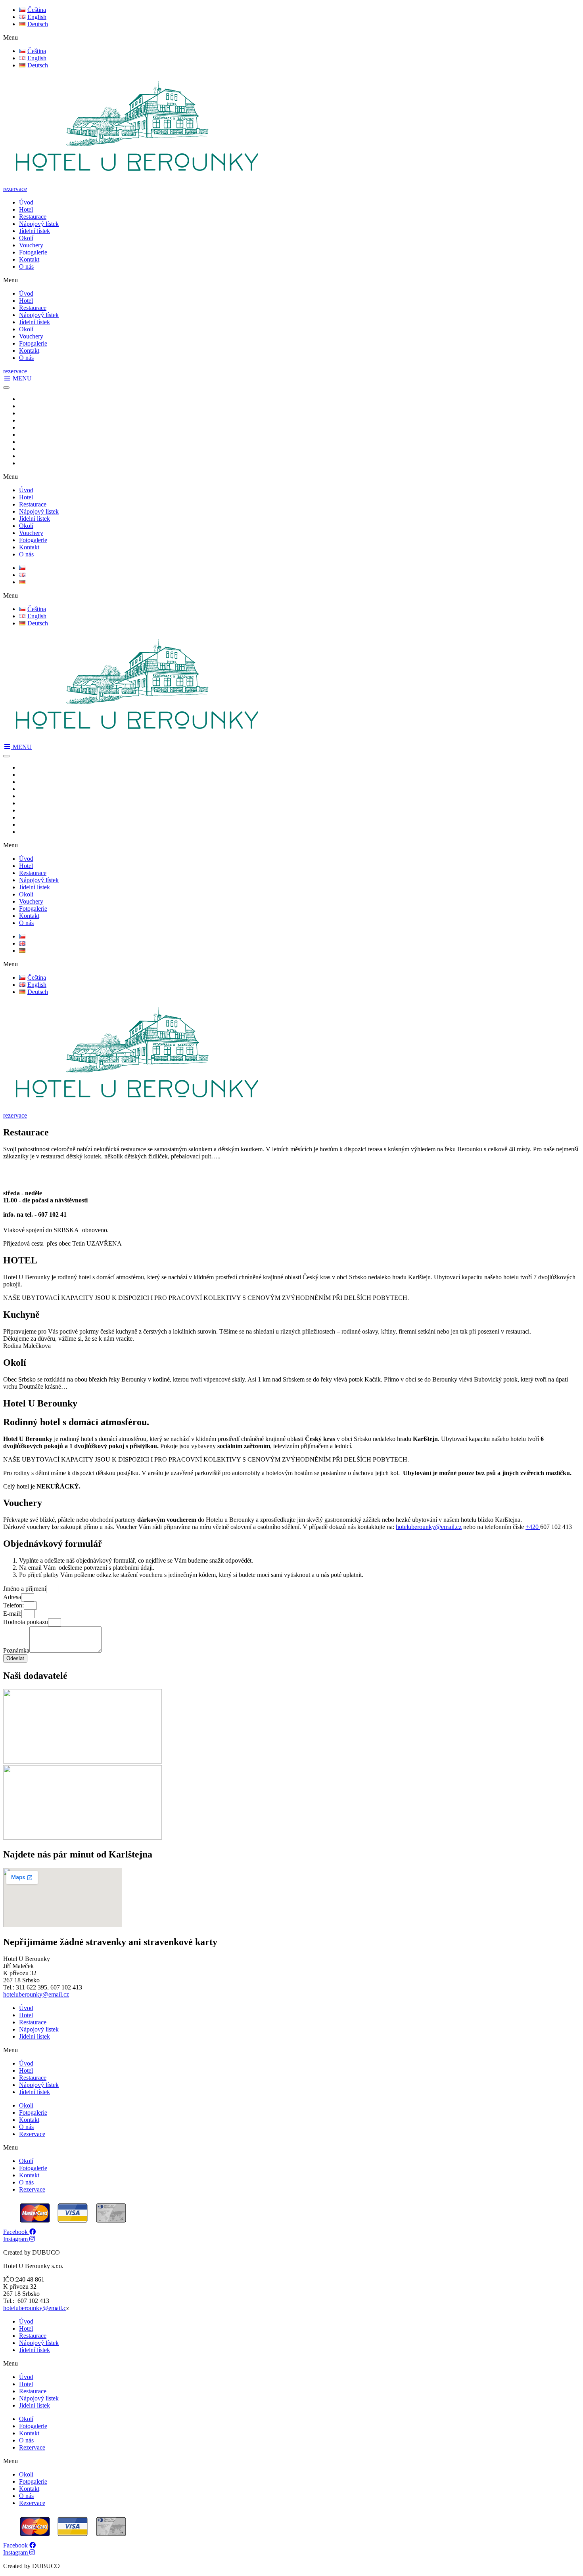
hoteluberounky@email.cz (429, 1527)
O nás (26, 267)
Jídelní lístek (35, 231)
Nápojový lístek (39, 224)
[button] (291, 38)
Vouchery (31, 245)
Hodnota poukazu (26, 1622)
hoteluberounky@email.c (35, 2308)
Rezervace (32, 2134)
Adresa (12, 1597)
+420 (533, 1527)
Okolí (26, 238)
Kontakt (29, 259)
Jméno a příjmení (25, 1589)
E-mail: (12, 1614)
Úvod (26, 202)
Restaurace (33, 217)
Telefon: (13, 1605)
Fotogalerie (33, 252)
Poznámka (16, 1650)
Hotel (26, 209)
